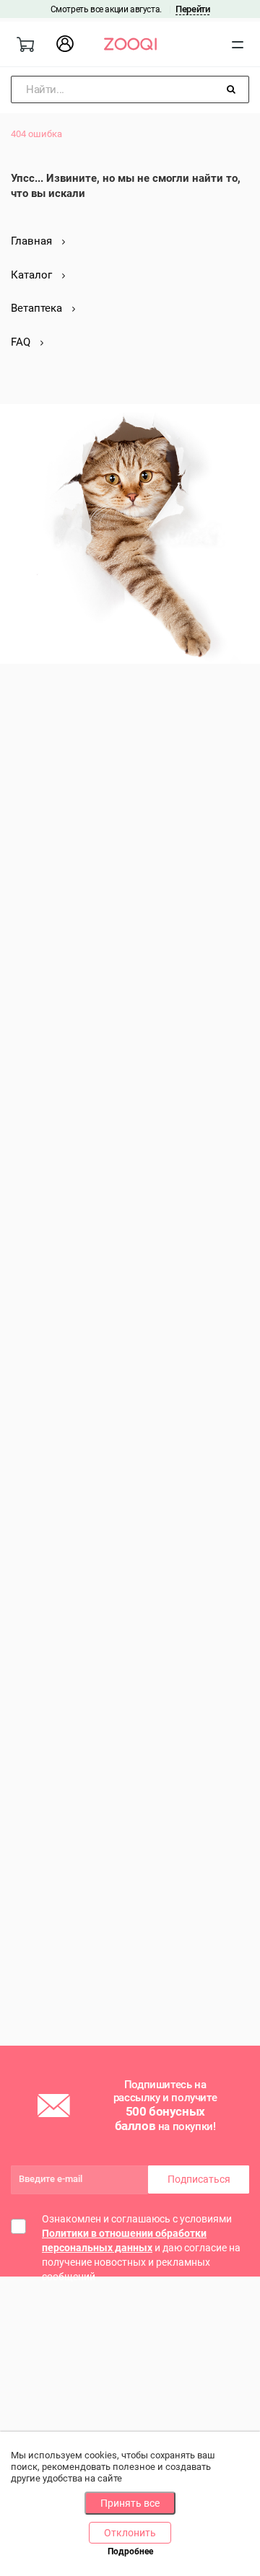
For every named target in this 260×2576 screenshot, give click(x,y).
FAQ (22, 342)
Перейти (192, 9)
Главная (33, 241)
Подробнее (130, 2551)
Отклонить (130, 2533)
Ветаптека (38, 308)
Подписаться (199, 2179)
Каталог (33, 275)
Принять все (130, 2503)
